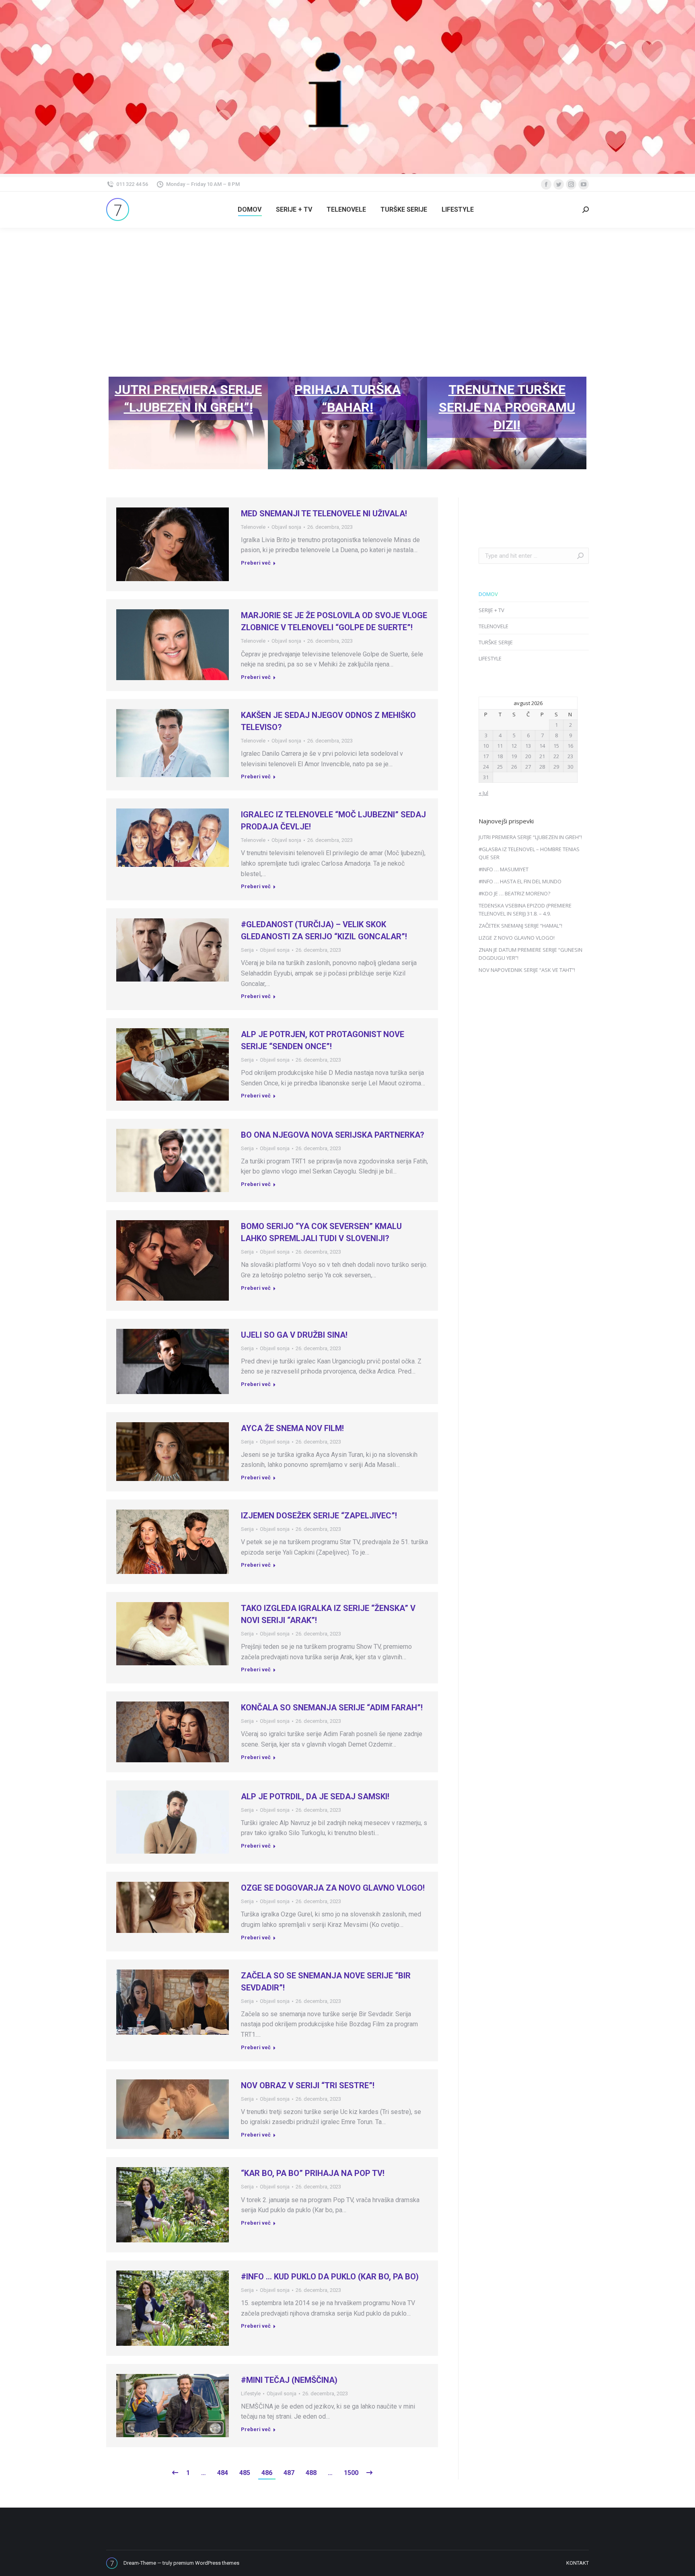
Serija (247, 950)
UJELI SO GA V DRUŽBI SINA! (294, 1335)
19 (514, 756)
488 (311, 2473)
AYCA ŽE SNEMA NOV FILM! (292, 1428)
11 (500, 746)
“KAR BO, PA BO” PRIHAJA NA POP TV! (313, 2173)
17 (486, 756)
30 (570, 767)
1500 (351, 2473)
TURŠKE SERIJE (496, 642)
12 (514, 746)
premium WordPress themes (206, 2563)
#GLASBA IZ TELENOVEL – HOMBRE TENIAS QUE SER (529, 853)
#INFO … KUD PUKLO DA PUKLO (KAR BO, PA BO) (330, 2277)
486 (267, 2473)
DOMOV (488, 594)
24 (486, 767)
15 (556, 746)
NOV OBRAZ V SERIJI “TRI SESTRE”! (308, 2085)
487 (289, 2473)
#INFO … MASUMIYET (504, 869)
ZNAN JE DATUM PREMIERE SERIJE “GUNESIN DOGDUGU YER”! (531, 954)
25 (500, 767)
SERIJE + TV (491, 610)
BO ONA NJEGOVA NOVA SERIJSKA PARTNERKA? (333, 1135)
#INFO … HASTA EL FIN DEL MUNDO (520, 881)
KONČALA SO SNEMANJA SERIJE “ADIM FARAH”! (332, 1708)
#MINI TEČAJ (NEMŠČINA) (289, 2380)
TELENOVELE (493, 626)
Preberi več (256, 563)
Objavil (286, 527)
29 (556, 767)
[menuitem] (250, 210)
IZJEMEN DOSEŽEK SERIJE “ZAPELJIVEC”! (319, 1516)
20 (528, 756)
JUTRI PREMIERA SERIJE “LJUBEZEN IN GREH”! (530, 837)
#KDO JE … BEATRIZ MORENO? (514, 893)
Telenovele (253, 527)
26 (514, 767)
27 (528, 767)
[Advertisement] (347, 288)
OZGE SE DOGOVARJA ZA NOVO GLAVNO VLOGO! (333, 1888)
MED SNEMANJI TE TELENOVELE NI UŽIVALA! (324, 514)
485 (245, 2473)
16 (570, 746)
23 (570, 756)
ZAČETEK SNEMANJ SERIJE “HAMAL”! (520, 926)
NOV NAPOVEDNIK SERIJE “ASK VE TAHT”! (527, 970)
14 (542, 746)
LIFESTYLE (490, 658)
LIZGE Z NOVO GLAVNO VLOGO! (517, 938)
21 (542, 756)
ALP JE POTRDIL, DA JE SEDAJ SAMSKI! (315, 1796)
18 (500, 756)
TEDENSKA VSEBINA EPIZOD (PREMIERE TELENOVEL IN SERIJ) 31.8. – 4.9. (525, 910)
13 (528, 746)
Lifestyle (251, 2393)
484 (223, 2473)
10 (486, 746)
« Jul (483, 793)
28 (542, 767)
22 (556, 756)
